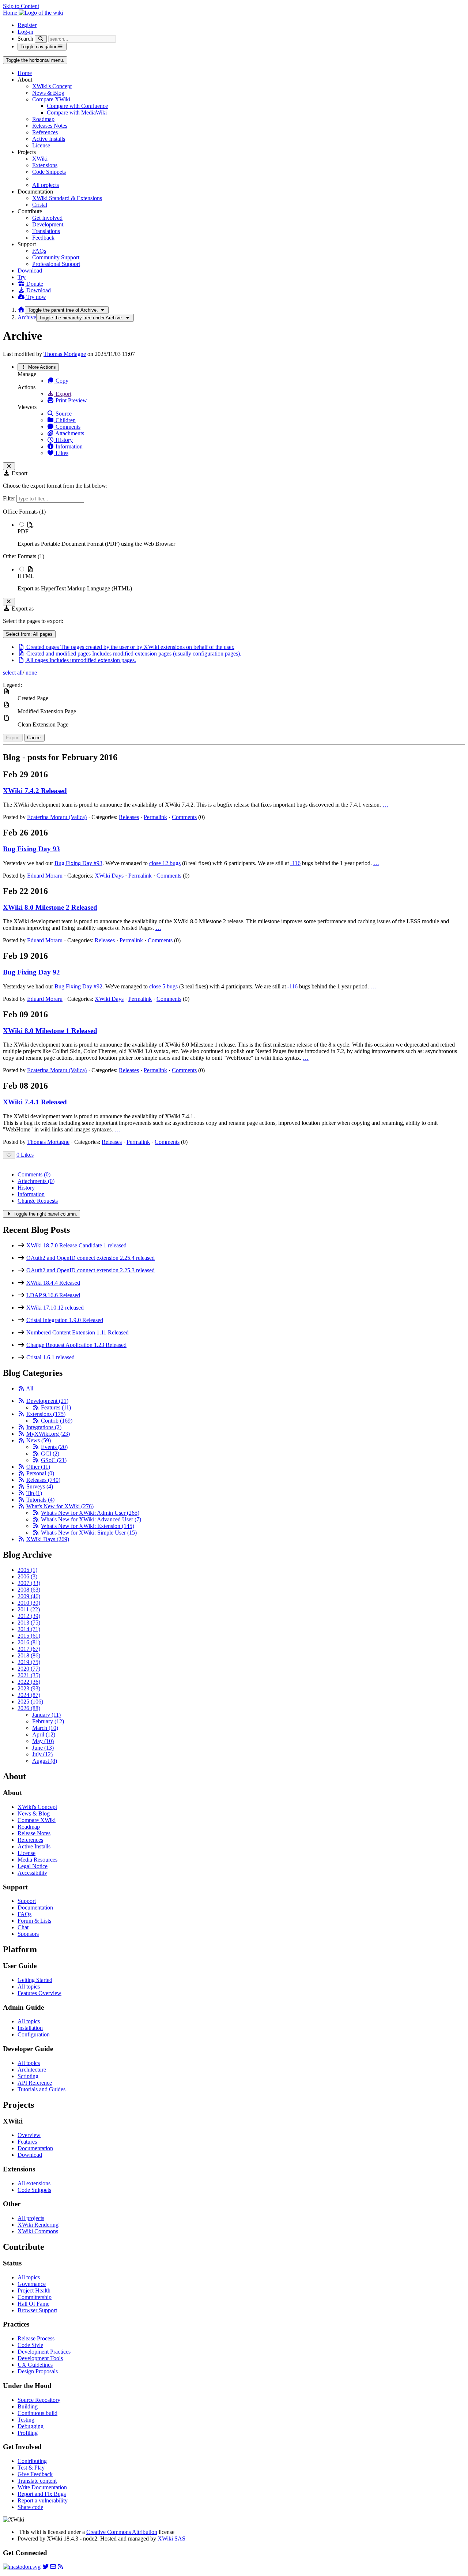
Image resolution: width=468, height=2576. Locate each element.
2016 (29, 1642)
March (45, 1728)
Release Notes (34, 1833)
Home (25, 73)
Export (63, 394)
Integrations (44, 1427)
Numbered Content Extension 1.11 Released (78, 1332)
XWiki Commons (38, 2231)
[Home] (21, 310)
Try (22, 277)
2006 (27, 1576)
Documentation (35, 1907)
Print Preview (71, 400)
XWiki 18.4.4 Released (53, 1283)
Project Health (34, 2290)
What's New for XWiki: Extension (88, 1526)
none (31, 673)
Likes (61, 453)
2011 (29, 1609)
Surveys (40, 1486)
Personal (40, 1473)
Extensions (45, 165)
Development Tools (40, 2358)
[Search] (41, 39)
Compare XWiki (51, 99)
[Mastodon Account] (22, 2567)
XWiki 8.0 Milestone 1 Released (50, 1031)
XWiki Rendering (38, 2225)
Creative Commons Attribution (122, 2532)
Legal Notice (33, 1866)
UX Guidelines (35, 2365)
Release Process (36, 2338)
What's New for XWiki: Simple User (89, 1533)
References (45, 132)
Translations (46, 231)
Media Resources (37, 1860)
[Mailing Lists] (53, 2567)
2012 (29, 1616)
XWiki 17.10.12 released (55, 1308)
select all (13, 673)
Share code (30, 2507)
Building (28, 2406)
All (30, 1388)
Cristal (40, 205)
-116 (295, 863)
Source (63, 414)
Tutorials (40, 1500)
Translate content (37, 2481)
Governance (32, 2284)
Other (38, 1467)
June (43, 1748)
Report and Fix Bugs (42, 2494)
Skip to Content (21, 6)
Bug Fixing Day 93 (31, 849)
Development (48, 224)
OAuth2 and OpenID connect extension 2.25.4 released (90, 1258)
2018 (29, 1655)
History (63, 440)
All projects (46, 185)
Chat (23, 1927)
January (46, 1715)
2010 (29, 1603)
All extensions (34, 2183)
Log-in (25, 32)
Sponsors (28, 1934)
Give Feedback (35, 2474)
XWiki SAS (171, 2539)
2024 (29, 1695)
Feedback (43, 238)
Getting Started (35, 1980)
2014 (29, 1629)
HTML (26, 576)
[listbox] (234, 550)
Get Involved (47, 218)
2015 (29, 1636)
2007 (29, 1583)
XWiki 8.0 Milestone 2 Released (50, 907)
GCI (50, 1454)
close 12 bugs (165, 863)
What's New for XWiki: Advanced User (91, 1519)
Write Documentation (42, 2487)
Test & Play (31, 2468)
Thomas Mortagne (65, 354)
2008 (29, 1590)
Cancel (34, 738)
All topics (29, 1987)
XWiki (40, 159)
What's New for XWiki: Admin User (90, 1513)
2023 (29, 1688)
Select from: (29, 634)
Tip (34, 1493)
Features (56, 1407)
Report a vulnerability (43, 2500)
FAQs (39, 251)
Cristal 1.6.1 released (50, 1357)
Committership (35, 2297)
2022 (29, 1682)
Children (65, 420)
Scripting (28, 2076)
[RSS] (21, 1388)
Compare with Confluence (77, 106)
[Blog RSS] (60, 2567)
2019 (29, 1662)
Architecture (32, 2070)
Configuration (34, 2034)
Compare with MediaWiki (77, 112)
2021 (29, 1675)
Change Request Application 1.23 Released (76, 1345)
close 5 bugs (163, 986)
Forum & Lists (34, 1921)
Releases (129, 817)
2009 (29, 1596)
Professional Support (56, 264)
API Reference (35, 2083)
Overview (29, 2135)
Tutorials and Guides (41, 2089)
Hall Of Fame (33, 2304)
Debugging (31, 2426)
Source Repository (39, 2400)
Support (27, 1901)
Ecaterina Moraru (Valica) (57, 817)
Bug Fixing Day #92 (78, 986)
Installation (30, 2028)
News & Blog (48, 93)
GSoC (54, 1460)
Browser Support (37, 2310)
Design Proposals (38, 2371)
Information (68, 446)
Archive (27, 317)
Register (27, 25)
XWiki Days (109, 876)
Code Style (30, 2345)
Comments (67, 427)
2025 (30, 1702)
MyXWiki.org (48, 1434)
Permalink (155, 817)
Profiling (28, 2433)
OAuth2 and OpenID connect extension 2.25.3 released (90, 1270)
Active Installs (49, 139)
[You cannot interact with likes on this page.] (9, 1155)
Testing (26, 2420)
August (45, 1761)
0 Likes (25, 1155)
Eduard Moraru (45, 876)
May (43, 1741)
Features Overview (39, 1993)
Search (25, 39)
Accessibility (32, 1873)
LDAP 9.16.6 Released (53, 1295)
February (48, 1721)
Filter (10, 498)
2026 (29, 1708)
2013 (29, 1623)
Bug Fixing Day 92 (31, 972)
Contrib (57, 1421)
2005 (27, 1570)
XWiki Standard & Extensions (67, 198)
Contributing (32, 2461)
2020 (29, 1669)
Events (54, 1447)
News (39, 1440)
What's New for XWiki (60, 1506)
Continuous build (37, 2413)
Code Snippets (49, 172)
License (41, 145)
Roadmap (43, 119)
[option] (241, 534)
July (42, 1754)
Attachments (69, 433)
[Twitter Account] (46, 2567)
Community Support (56, 257)
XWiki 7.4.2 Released (35, 791)
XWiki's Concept (52, 86)
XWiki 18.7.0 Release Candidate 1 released (76, 1245)
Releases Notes (50, 126)
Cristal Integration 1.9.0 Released (65, 1320)
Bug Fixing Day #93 (78, 863)
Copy (61, 381)
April (44, 1734)
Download (30, 271)
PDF (23, 531)
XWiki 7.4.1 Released (35, 1102)
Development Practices (44, 2352)
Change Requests (38, 1201)
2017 (29, 1649)
